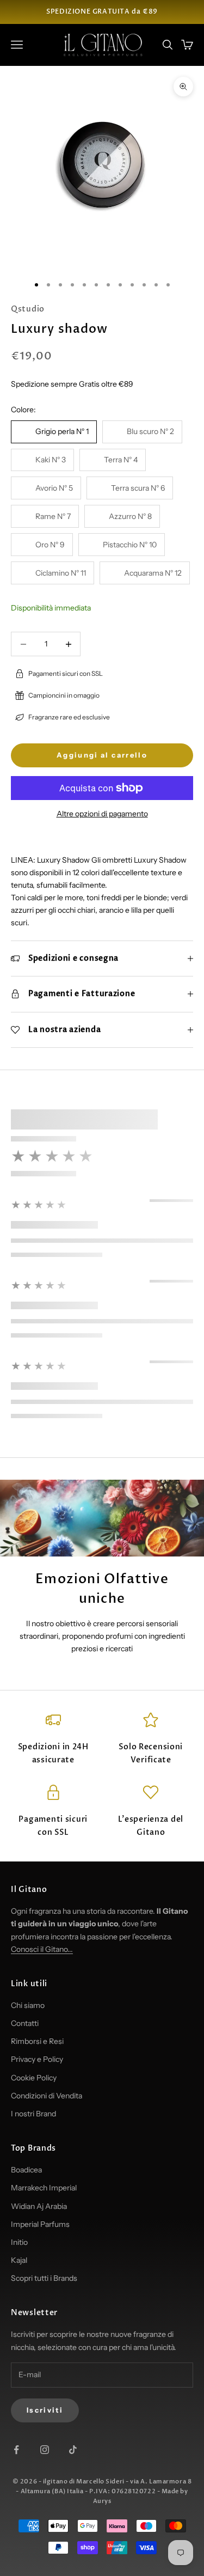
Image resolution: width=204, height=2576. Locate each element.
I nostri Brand (33, 2114)
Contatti (25, 2023)
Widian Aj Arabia (39, 2206)
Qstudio (28, 309)
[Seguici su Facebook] (16, 2450)
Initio (19, 2242)
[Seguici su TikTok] (73, 2450)
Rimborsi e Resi (37, 2041)
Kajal (19, 2260)
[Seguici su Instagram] (45, 2450)
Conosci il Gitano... (42, 1949)
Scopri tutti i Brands (44, 2278)
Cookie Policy (34, 2078)
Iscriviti (45, 2410)
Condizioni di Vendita (47, 2096)
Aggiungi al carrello (102, 755)
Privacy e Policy (37, 2059)
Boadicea (26, 2170)
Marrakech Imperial (44, 2188)
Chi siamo (28, 2005)
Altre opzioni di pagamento (102, 814)
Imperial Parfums (40, 2224)
